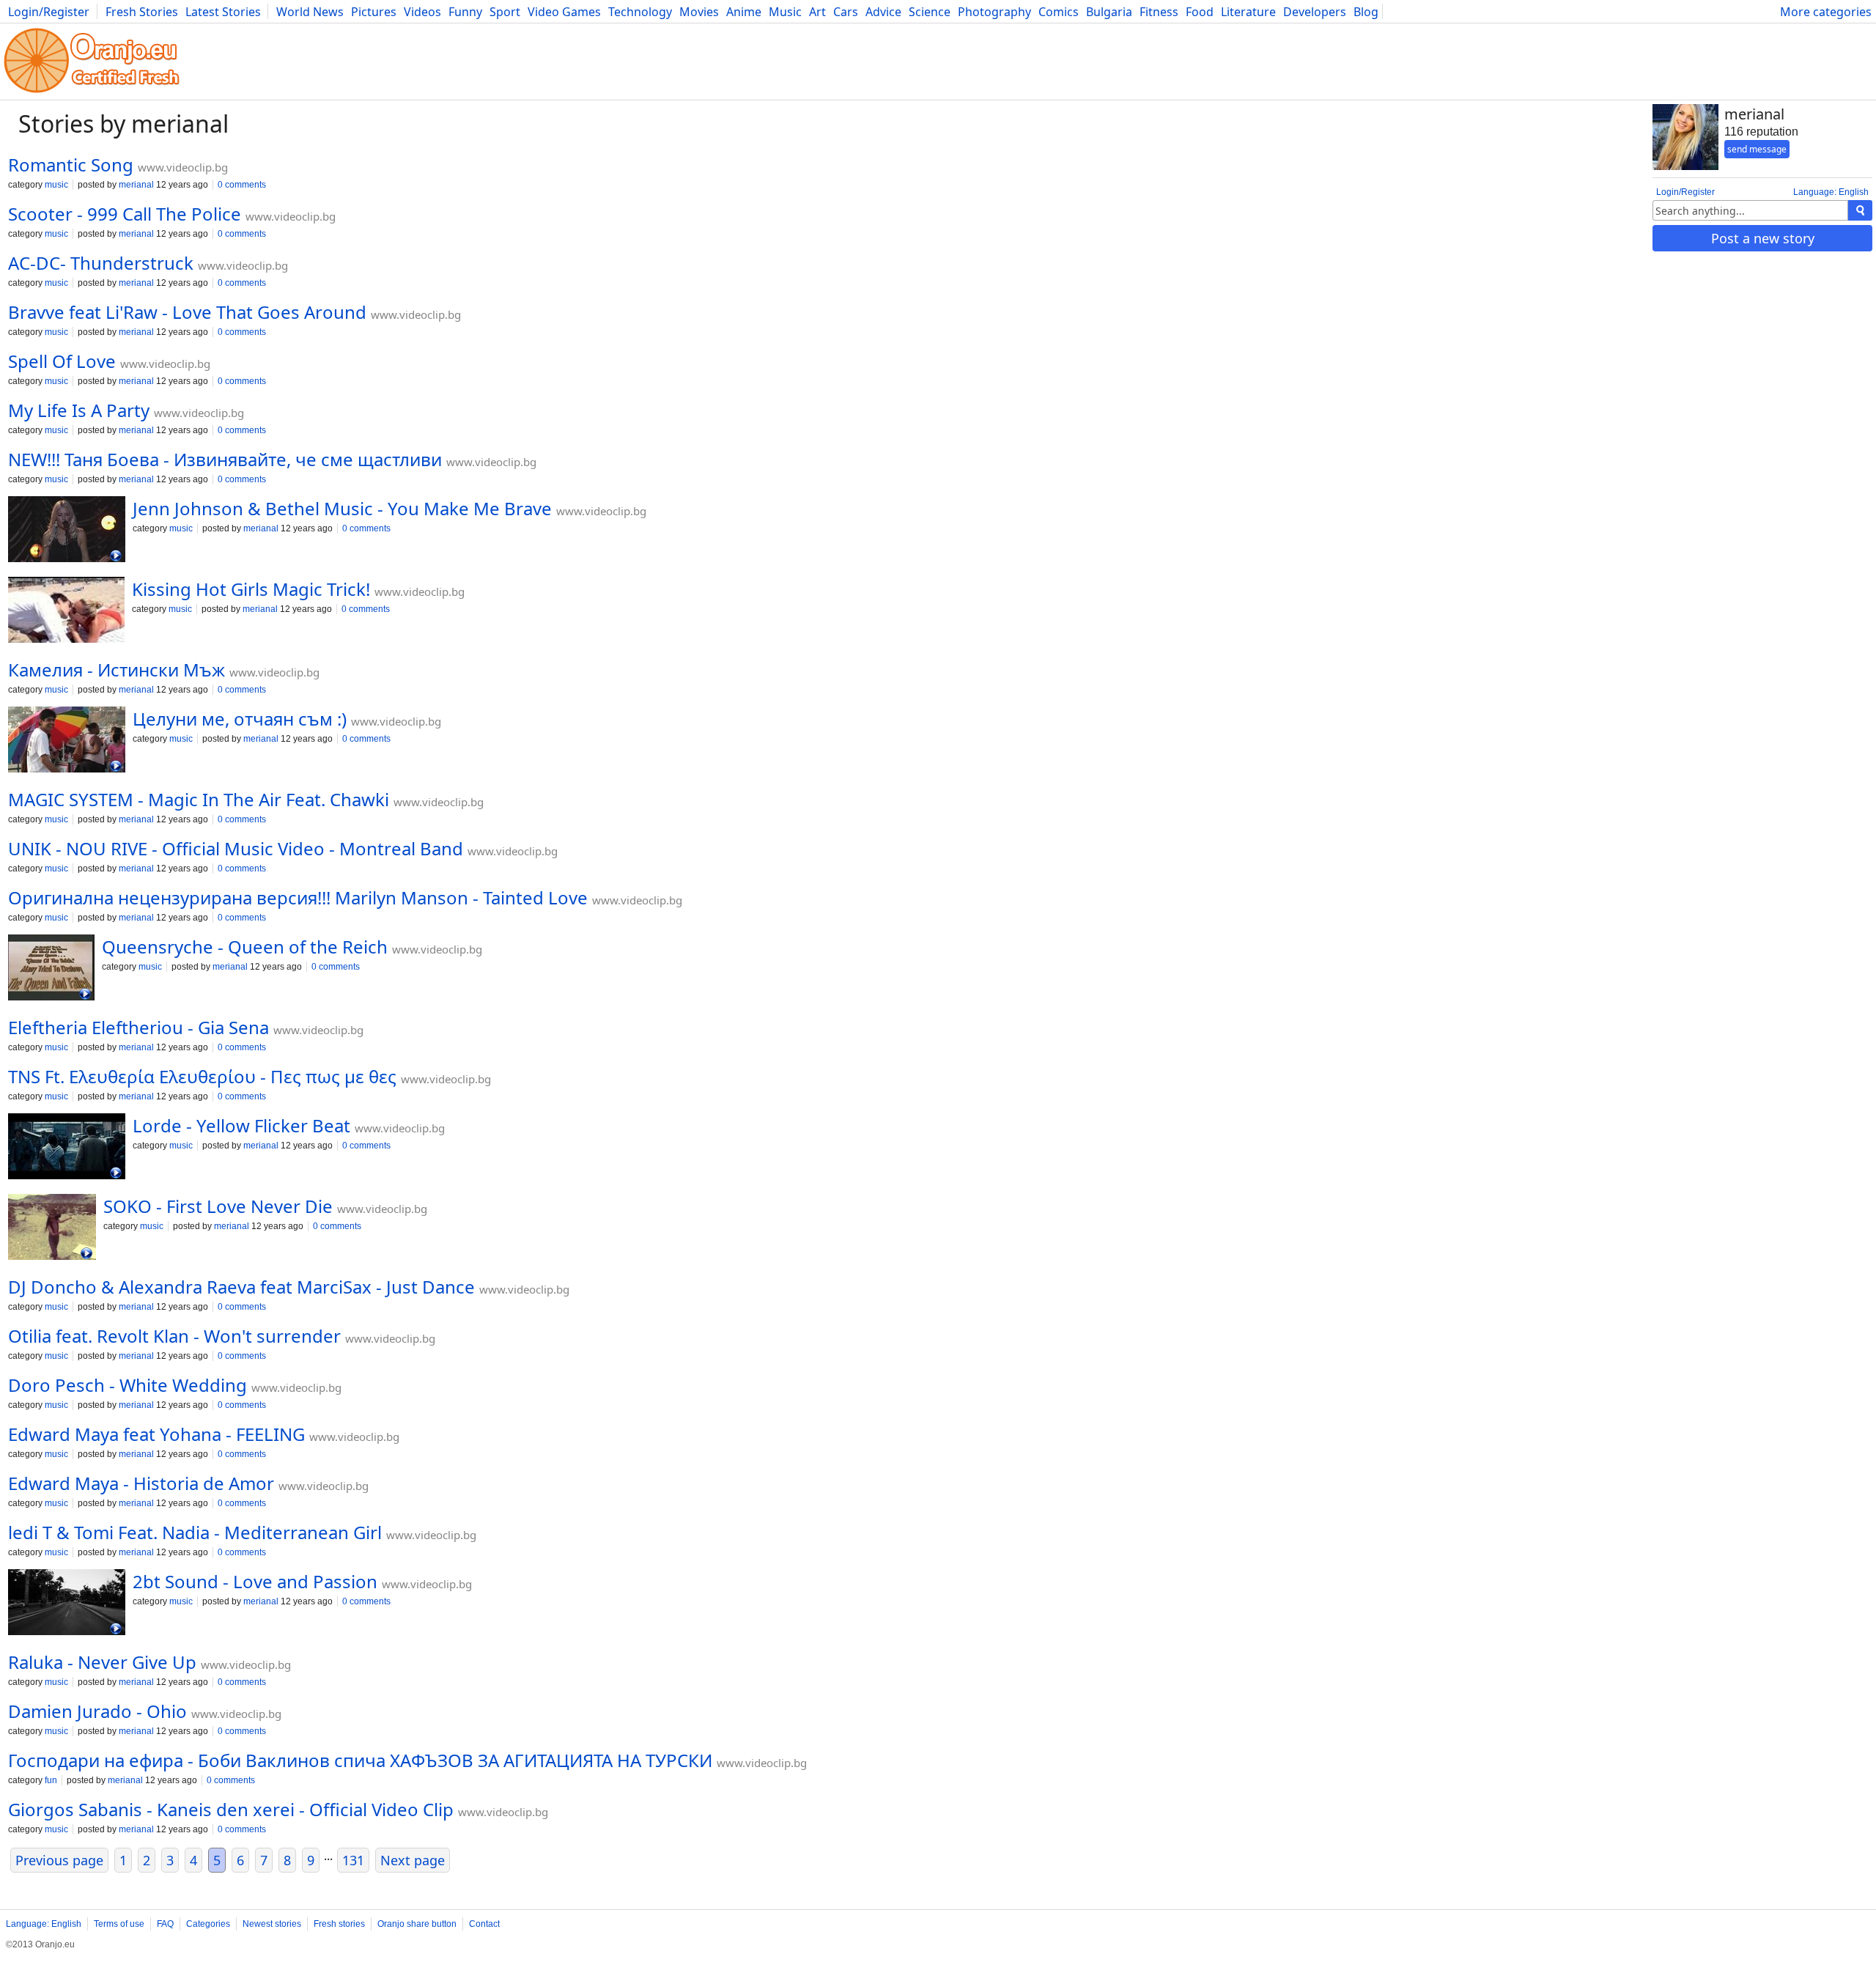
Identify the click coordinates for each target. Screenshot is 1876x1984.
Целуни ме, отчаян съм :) (240, 719)
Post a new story (1763, 238)
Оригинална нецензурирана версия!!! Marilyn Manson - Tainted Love (298, 897)
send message (1757, 149)
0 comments (242, 185)
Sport (505, 12)
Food (1200, 12)
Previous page (59, 1860)
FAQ (165, 1924)
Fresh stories (339, 1924)
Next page (413, 1860)
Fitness (1159, 12)
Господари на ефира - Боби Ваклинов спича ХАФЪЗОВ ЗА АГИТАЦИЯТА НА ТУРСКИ (360, 1760)
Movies (699, 12)
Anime (744, 12)
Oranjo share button (417, 1924)
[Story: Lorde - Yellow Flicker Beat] (67, 1148)
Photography (994, 12)
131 (353, 1860)
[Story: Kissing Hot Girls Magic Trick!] (66, 611)
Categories (208, 1924)
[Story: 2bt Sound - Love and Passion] (67, 1604)
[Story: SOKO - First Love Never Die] (52, 1228)
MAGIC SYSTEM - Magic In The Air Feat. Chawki (199, 799)
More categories (1826, 12)
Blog (1366, 12)
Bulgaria (1109, 12)
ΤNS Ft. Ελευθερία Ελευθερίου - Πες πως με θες (202, 1076)
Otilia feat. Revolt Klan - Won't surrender (174, 1336)
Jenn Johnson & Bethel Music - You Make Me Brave (342, 508)
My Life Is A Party (79, 410)
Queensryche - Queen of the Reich (245, 947)
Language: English (1831, 192)
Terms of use (119, 1924)
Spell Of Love (62, 361)
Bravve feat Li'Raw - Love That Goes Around (187, 312)
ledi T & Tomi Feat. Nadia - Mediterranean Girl (195, 1532)
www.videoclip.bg (183, 167)
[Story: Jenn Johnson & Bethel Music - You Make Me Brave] (67, 531)
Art (817, 12)
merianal (136, 185)
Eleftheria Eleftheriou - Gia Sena (139, 1027)
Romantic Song (71, 165)
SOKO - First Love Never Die (218, 1206)
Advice (883, 12)
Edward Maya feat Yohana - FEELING (156, 1434)
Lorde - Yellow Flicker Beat (241, 1125)
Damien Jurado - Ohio (97, 1711)
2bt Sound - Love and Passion (255, 1581)
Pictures (374, 12)
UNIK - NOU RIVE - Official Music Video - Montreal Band (236, 848)
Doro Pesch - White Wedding (128, 1385)
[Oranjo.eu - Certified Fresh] (92, 93)
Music (785, 12)
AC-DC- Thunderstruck (101, 263)
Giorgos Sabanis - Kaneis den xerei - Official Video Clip (231, 1809)
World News (310, 12)
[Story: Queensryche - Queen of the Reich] (51, 969)
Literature (1248, 12)
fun (51, 1780)
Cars (846, 12)
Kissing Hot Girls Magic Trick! (251, 589)
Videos (422, 12)
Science (930, 12)
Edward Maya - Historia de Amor (141, 1483)
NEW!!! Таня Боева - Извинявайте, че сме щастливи (225, 459)
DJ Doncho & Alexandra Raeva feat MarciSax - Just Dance (241, 1287)
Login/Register (49, 12)
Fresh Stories (142, 12)
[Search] (1860, 210)
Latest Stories (223, 12)
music (56, 185)
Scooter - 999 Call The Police (125, 214)
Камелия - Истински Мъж (117, 670)
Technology (640, 12)
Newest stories (272, 1924)
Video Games (564, 12)
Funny (465, 12)
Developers (1315, 12)
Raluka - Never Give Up (102, 1662)
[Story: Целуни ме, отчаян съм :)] (67, 741)
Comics (1059, 12)
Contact (484, 1924)
